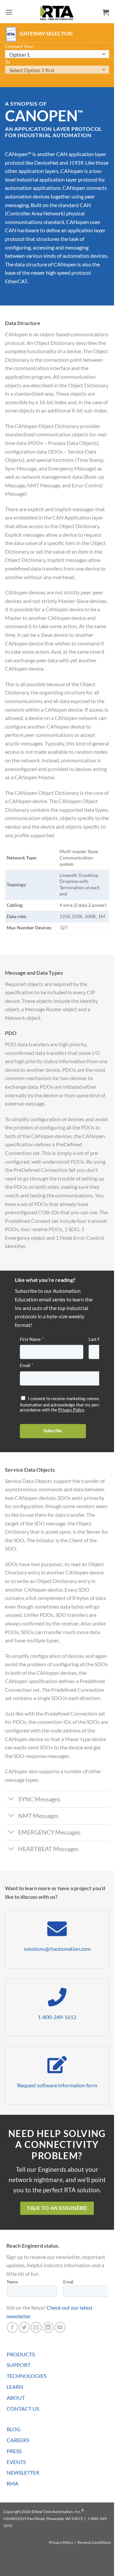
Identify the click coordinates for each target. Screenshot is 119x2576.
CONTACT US (23, 2409)
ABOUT (16, 2398)
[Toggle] (11, 1800)
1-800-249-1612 (57, 2017)
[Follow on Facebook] (12, 2327)
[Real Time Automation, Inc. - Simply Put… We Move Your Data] (57, 13)
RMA (13, 2483)
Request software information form (57, 2085)
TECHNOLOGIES (26, 2376)
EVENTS (16, 2462)
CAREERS (18, 2440)
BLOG (14, 2429)
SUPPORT (19, 2365)
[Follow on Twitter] (24, 2327)
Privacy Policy (61, 2542)
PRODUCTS (21, 2354)
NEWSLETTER (23, 2472)
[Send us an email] (36, 2327)
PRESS (14, 2451)
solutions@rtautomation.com (57, 1949)
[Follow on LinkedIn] (48, 2327)
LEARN (15, 2387)
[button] (9, 12)
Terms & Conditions (94, 2542)
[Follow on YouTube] (60, 2327)
